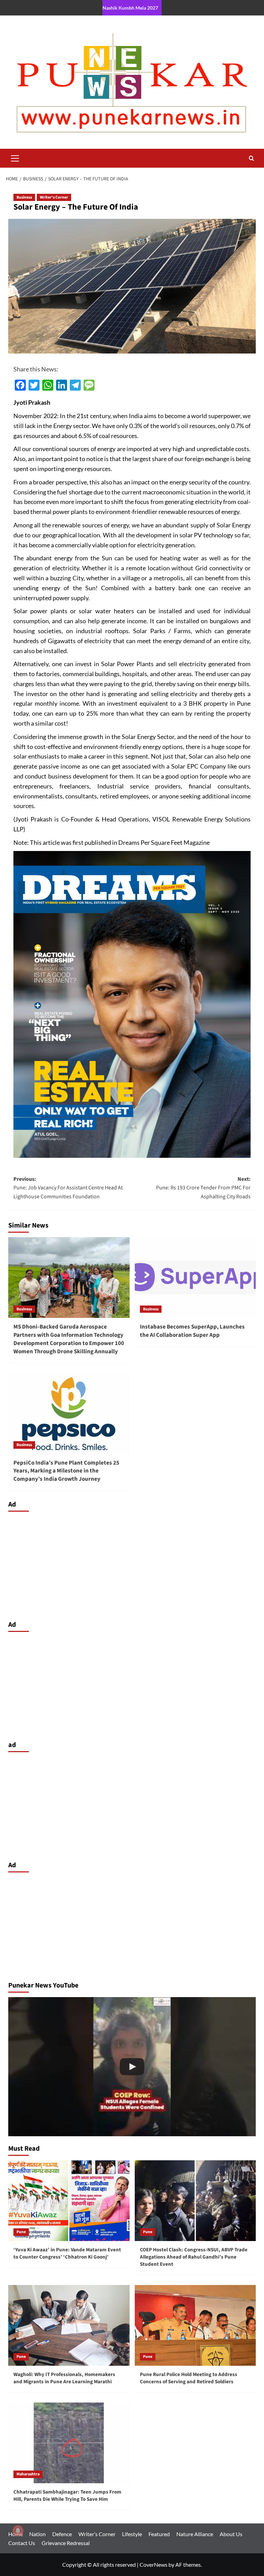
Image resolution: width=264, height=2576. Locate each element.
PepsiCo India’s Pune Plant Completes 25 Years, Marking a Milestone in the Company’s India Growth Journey (66, 1471)
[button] (15, 157)
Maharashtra (28, 2474)
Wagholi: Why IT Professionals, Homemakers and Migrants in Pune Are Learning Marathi (64, 2378)
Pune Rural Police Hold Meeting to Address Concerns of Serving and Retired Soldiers (189, 2378)
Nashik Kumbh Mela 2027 (130, 8)
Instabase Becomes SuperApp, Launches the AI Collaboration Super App (192, 1331)
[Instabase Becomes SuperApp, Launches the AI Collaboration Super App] (195, 1278)
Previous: (68, 1188)
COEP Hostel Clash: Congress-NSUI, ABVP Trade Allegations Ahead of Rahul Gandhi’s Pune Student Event (194, 2257)
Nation (37, 2534)
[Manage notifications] (18, 2531)
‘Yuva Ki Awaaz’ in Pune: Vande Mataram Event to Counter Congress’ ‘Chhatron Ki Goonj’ (67, 2253)
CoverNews (153, 2564)
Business (24, 197)
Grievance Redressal (66, 2543)
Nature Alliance (195, 2534)
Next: (203, 1188)
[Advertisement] (132, 1564)
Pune (21, 2232)
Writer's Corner (54, 197)
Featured (159, 2534)
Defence (62, 2534)
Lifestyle (132, 2534)
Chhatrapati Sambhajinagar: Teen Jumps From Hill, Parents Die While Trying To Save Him (67, 2496)
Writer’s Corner (97, 2534)
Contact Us (22, 2543)
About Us (231, 2534)
